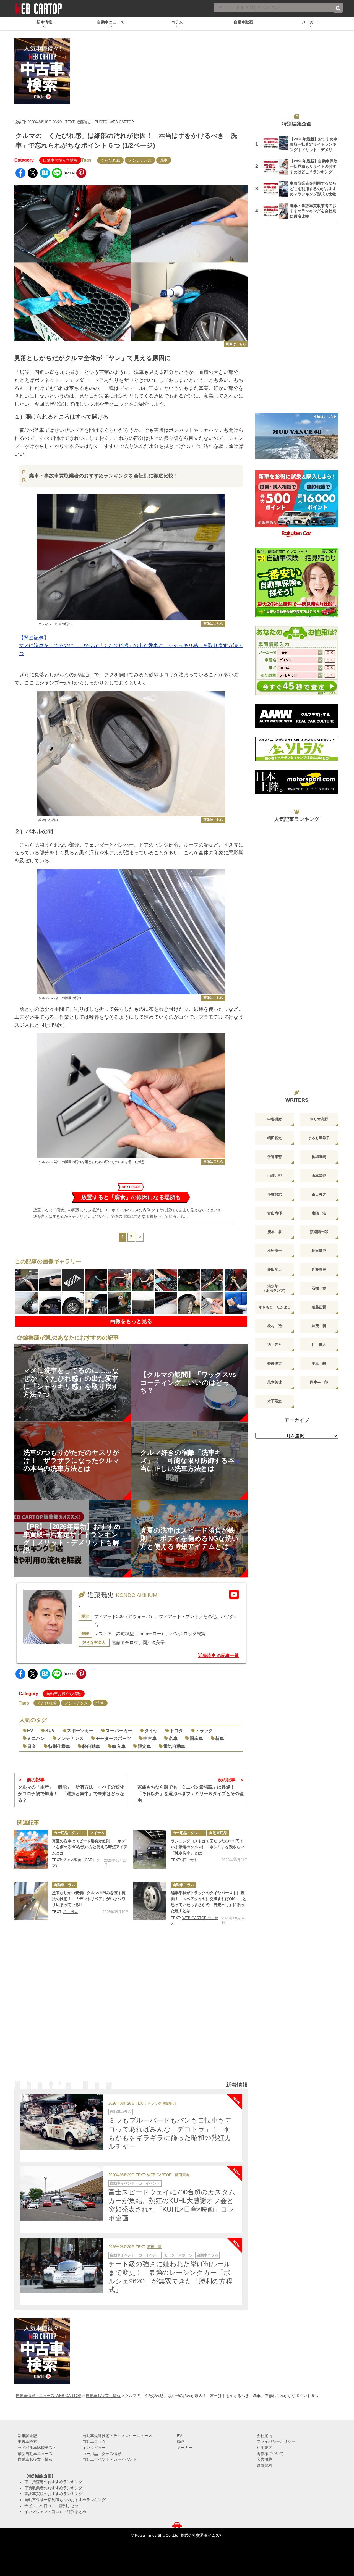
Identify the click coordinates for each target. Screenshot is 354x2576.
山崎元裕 (275, 1176)
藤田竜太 (275, 1269)
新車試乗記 (27, 2436)
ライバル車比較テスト (37, 2448)
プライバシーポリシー (276, 2441)
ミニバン (36, 1738)
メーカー (185, 2448)
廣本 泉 (275, 1232)
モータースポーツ (113, 1738)
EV (30, 1731)
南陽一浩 (319, 1213)
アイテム (97, 1833)
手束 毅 (319, 1363)
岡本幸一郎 (319, 1382)
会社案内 (264, 2436)
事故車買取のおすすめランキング (53, 2494)
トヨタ (176, 1731)
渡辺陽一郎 (319, 1232)
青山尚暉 (275, 1213)
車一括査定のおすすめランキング (53, 2482)
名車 (173, 1738)
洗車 (164, 160)
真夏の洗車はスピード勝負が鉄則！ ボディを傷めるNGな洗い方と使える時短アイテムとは (90, 1847)
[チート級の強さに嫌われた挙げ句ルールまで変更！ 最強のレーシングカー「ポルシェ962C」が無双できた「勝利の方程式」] (61, 2265)
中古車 (150, 1738)
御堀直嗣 (319, 1157)
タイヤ (151, 1731)
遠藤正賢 (319, 1307)
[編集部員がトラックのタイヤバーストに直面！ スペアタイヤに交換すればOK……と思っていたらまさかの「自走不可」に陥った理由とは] (150, 1901)
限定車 (144, 1746)
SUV (50, 1731)
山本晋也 (319, 1176)
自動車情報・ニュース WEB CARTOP (49, 2396)
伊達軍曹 (275, 1157)
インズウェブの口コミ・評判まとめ (55, 2512)
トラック (204, 1731)
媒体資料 (264, 2465)
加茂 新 (319, 1326)
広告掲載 (264, 2459)
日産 (32, 1746)
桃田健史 (319, 1251)
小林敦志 (275, 1194)
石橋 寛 (154, 2247)
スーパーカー (119, 1731)
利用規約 (264, 2448)
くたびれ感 (110, 160)
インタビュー (94, 2448)
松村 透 (275, 1326)
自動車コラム (64, 1885)
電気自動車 (174, 1746)
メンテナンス (140, 160)
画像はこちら (236, 344)
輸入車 (119, 1746)
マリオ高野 (319, 1119)
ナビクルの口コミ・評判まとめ (51, 2506)
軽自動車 (91, 1746)
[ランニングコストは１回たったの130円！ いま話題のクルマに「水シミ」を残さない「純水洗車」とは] (150, 1849)
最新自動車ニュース (35, 2454)
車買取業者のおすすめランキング (53, 2488)
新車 (220, 1738)
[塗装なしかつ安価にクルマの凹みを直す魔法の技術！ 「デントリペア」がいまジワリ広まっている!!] (31, 1901)
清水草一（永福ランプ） (275, 1288)
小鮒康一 (275, 1251)
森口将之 (319, 1194)
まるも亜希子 (319, 1138)
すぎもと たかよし (275, 1307)
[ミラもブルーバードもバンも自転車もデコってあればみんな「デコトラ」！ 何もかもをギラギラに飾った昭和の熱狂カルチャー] (61, 2122)
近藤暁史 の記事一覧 (218, 1655)
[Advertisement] (131, 2011)
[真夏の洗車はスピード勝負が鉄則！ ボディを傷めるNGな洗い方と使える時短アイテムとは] (31, 1849)
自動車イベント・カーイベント (135, 2183)
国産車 (196, 1738)
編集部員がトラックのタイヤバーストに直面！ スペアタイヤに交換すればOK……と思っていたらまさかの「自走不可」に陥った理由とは (209, 1902)
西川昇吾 (275, 1345)
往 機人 (71, 1912)
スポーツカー (80, 1731)
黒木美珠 (275, 1382)
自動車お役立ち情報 (60, 160)
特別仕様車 (59, 1746)
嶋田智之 (275, 1138)
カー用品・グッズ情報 (71, 1833)
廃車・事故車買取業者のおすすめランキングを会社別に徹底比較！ (104, 476)
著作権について (270, 2454)
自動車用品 (218, 1833)
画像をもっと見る (131, 1321)
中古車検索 (27, 2441)
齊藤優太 (275, 1363)
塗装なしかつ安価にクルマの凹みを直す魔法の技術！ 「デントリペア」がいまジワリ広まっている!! (89, 1899)
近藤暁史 (84, 122)
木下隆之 (275, 1401)
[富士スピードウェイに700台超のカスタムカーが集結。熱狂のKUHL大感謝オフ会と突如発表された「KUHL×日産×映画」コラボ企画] (61, 2194)
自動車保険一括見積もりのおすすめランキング (65, 2500)
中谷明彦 (275, 1119)
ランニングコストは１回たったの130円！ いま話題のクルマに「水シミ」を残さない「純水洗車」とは (209, 1847)
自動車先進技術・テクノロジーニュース (117, 2436)
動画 (181, 2441)
